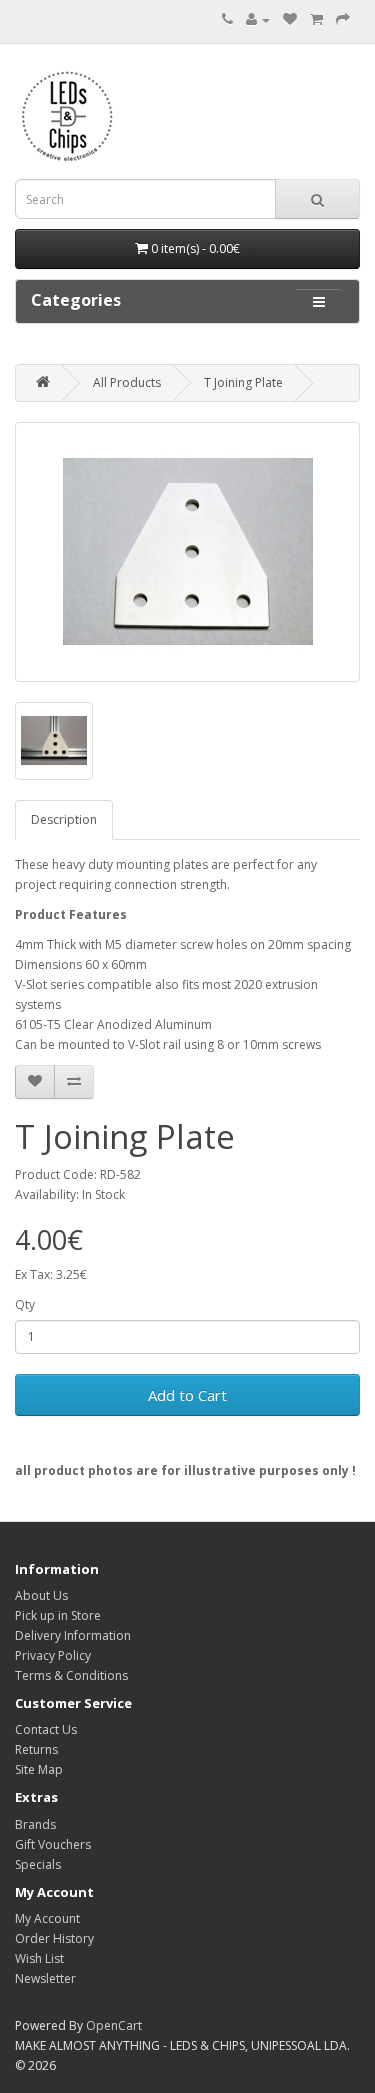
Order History (54, 1938)
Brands (35, 1824)
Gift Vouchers (53, 1844)
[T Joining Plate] (187, 552)
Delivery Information (73, 1635)
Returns (36, 1749)
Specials (38, 1864)
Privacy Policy (53, 1655)
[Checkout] (343, 19)
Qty (25, 1304)
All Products (127, 382)
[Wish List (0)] (290, 19)
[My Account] (258, 19)
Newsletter (45, 1978)
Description (64, 819)
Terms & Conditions (71, 1675)
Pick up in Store (58, 1615)
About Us (41, 1595)
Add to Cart (187, 1395)
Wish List (39, 1958)
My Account (47, 1918)
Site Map (39, 1769)
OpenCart (114, 2025)
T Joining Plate (243, 382)
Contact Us (46, 1729)
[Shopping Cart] (316, 19)
